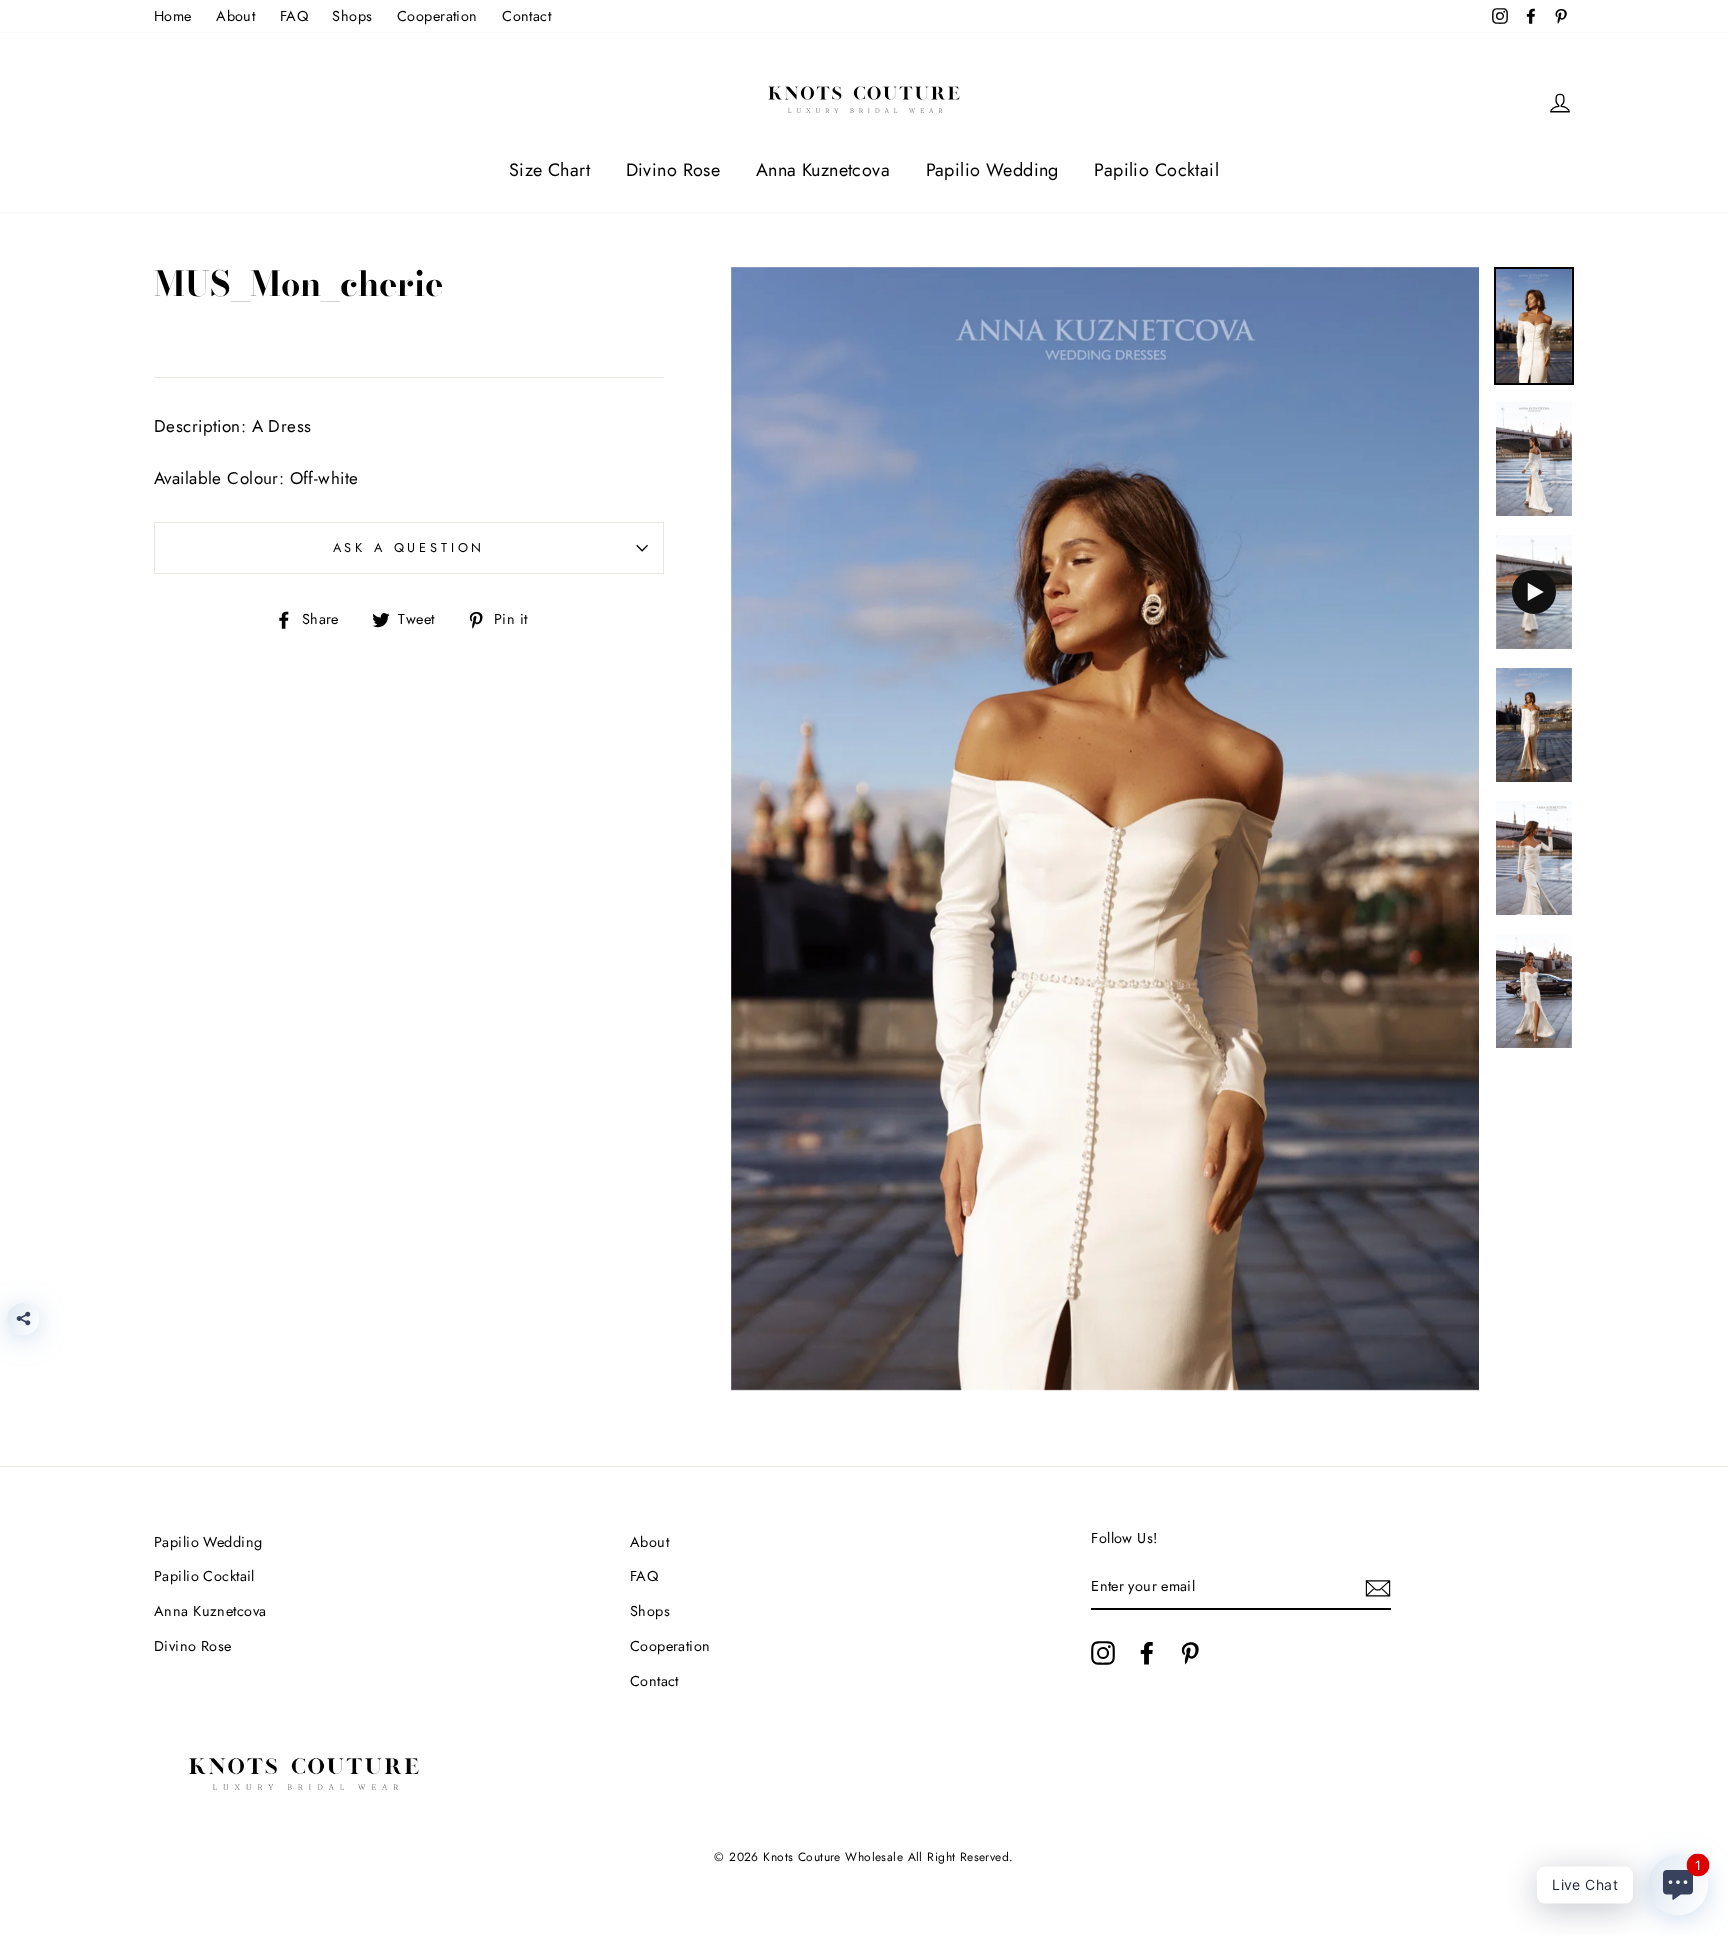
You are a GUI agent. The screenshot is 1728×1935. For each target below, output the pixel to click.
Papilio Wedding (992, 170)
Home (173, 16)
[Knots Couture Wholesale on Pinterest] (1190, 1652)
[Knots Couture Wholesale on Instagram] (1103, 1652)
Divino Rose (673, 170)
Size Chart (549, 170)
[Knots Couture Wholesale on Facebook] (1147, 1652)
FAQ (294, 16)
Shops (352, 16)
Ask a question (409, 547)
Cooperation (437, 16)
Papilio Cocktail (1156, 170)
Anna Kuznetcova (823, 170)
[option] (1105, 829)
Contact (526, 16)
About (235, 16)
